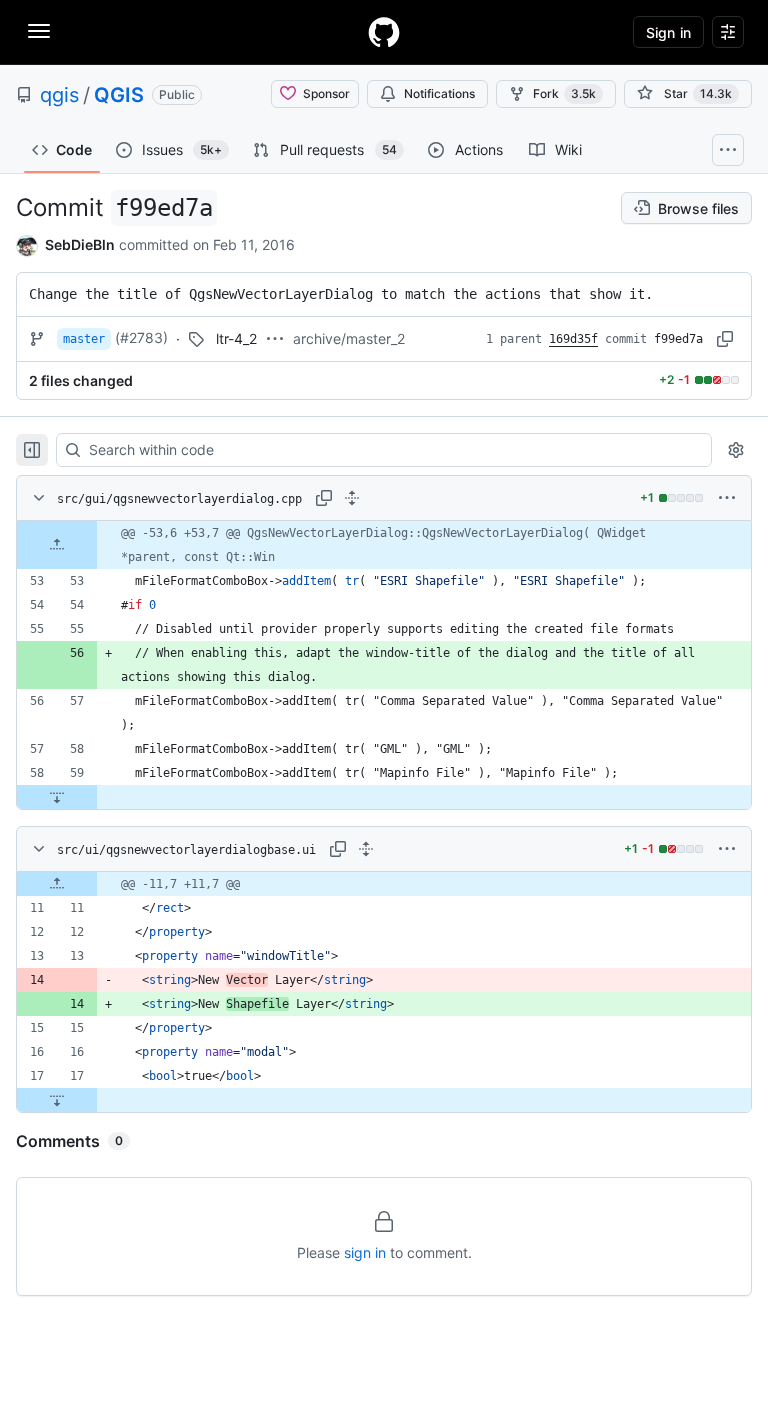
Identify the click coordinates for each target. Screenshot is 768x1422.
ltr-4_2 (236, 338)
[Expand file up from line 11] (57, 884)
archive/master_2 (349, 338)
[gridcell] (384, 545)
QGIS (119, 95)
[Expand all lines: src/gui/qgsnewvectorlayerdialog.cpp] (352, 498)
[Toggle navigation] (39, 31)
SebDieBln (80, 244)
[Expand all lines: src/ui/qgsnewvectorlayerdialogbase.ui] (366, 849)
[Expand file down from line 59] (57, 797)
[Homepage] (384, 32)
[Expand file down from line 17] (57, 1100)
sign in (365, 1252)
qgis (59, 95)
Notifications (439, 93)
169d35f (573, 339)
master (84, 339)
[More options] (727, 498)
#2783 (141, 337)
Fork (564, 93)
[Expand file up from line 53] (57, 545)
